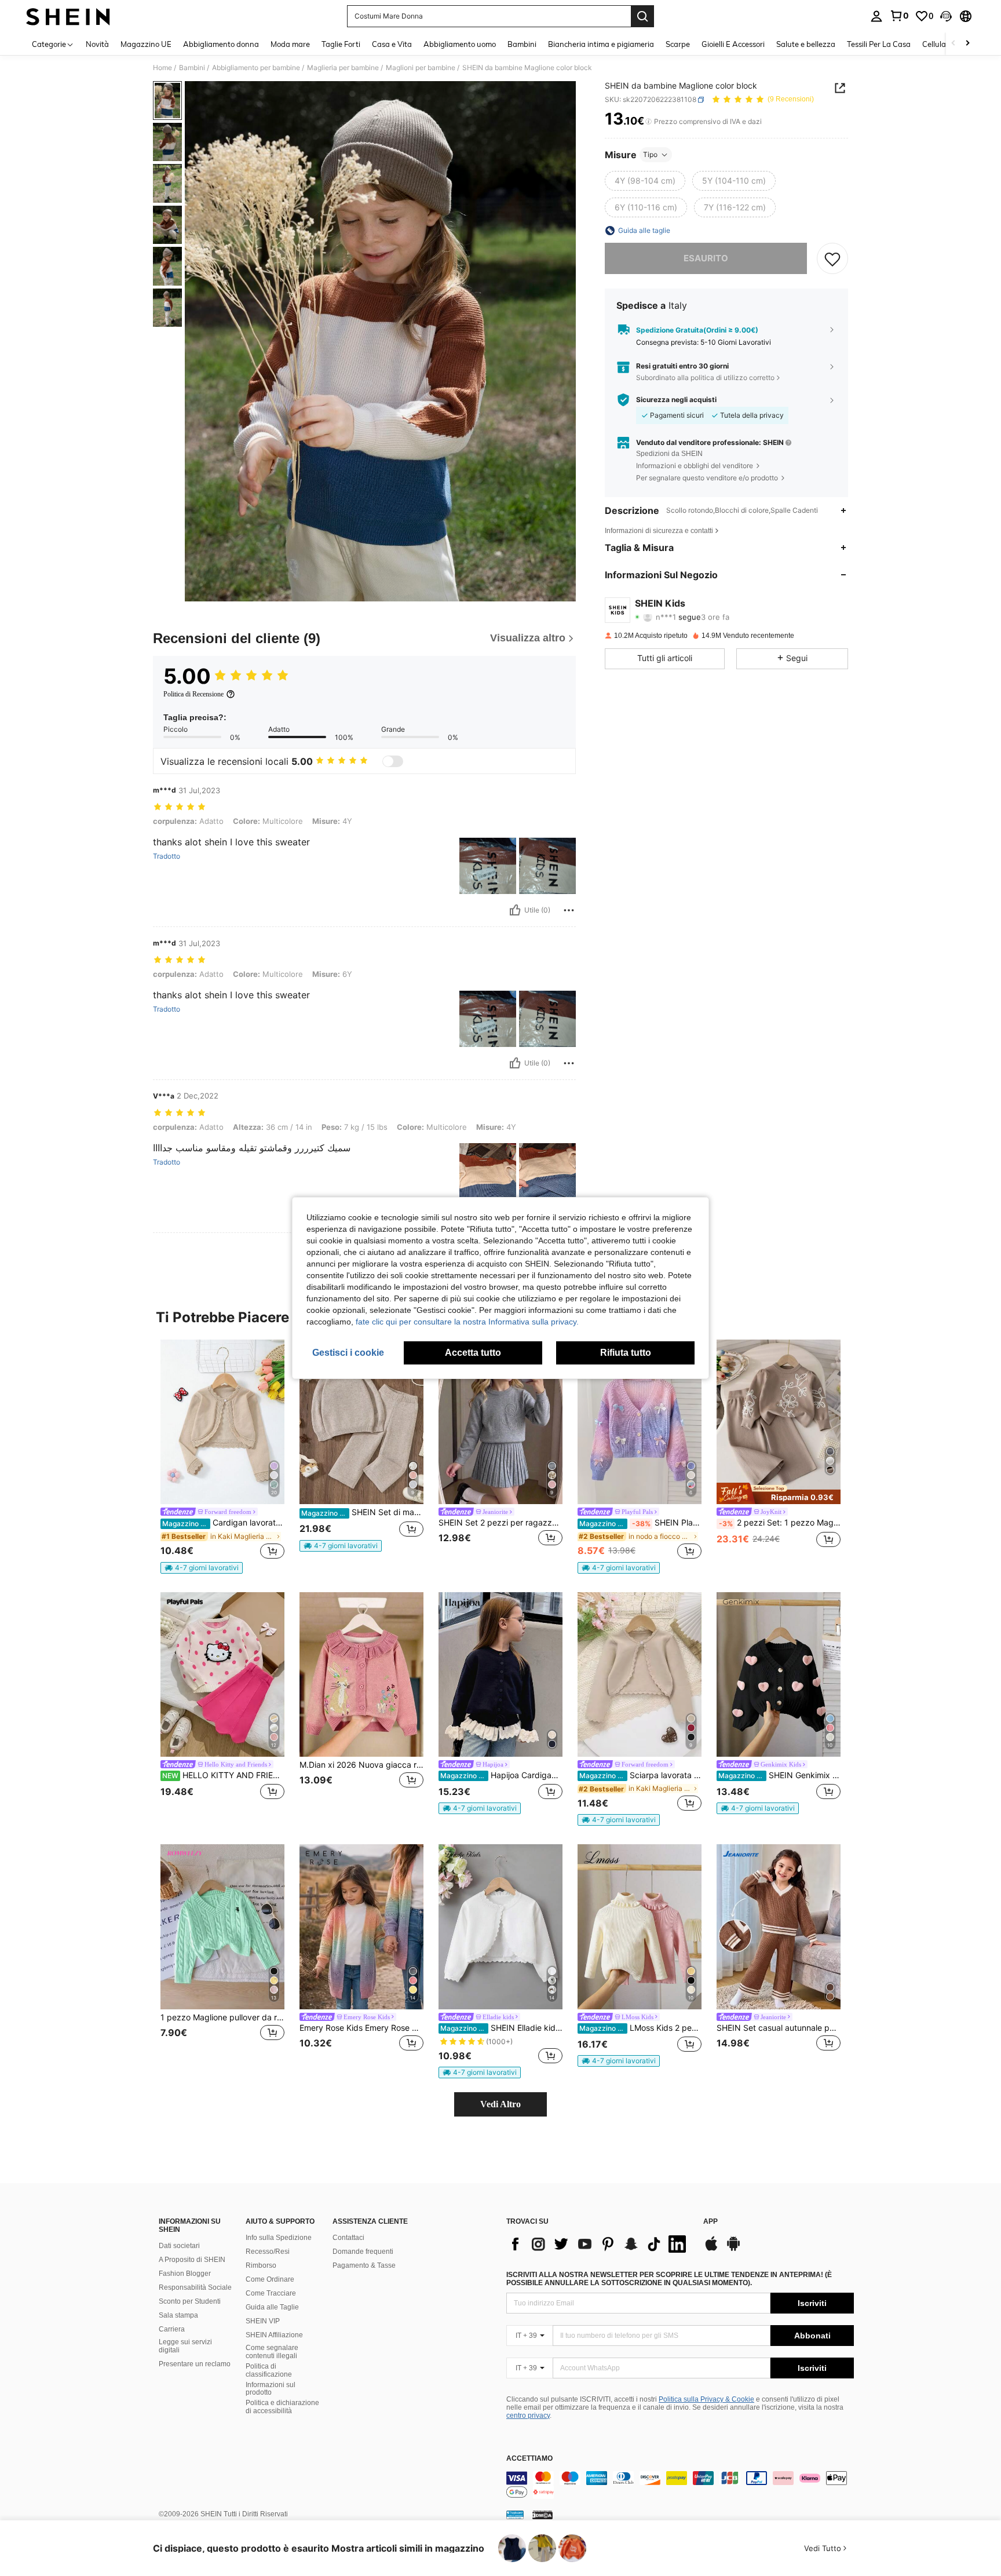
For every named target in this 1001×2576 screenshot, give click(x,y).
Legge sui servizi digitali (185, 2346)
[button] (946, 16)
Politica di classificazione (269, 2370)
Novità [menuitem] (97, 44)
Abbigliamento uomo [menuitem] (460, 44)
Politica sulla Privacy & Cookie (706, 2399)
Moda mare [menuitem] (290, 44)
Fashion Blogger (185, 2274)
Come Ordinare (270, 2279)
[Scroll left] (953, 44)
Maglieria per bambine (343, 68)
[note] (202, 1568)
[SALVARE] (832, 258)
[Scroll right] (967, 44)
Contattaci (348, 2238)
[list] (599, 2244)
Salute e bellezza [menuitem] (806, 44)
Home (162, 68)
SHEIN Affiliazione (274, 2335)
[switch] (393, 761)
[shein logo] (68, 16)
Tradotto (167, 856)
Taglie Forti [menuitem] (341, 44)
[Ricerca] (642, 16)
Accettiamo (529, 2459)
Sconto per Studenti (190, 2301)
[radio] (645, 181)
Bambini (192, 68)
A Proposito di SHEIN (192, 2260)
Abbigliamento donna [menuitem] (221, 44)
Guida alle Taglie (272, 2307)
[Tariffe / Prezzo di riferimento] (649, 122)
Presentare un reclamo (195, 2364)
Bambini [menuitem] (522, 44)
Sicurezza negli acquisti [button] (676, 400)
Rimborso (261, 2265)
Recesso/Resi (268, 2252)
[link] (899, 16)
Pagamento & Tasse (364, 2265)
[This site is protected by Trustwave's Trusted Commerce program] (515, 2515)
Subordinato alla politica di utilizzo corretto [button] (705, 377)
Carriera (172, 2329)
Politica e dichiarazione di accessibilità (282, 2407)
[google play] (733, 2249)
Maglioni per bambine (421, 68)
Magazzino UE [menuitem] (146, 44)
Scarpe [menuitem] (678, 44)
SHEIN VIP (263, 2321)
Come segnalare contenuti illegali (272, 2352)
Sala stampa (178, 2315)
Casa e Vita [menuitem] (392, 44)
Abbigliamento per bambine (256, 68)
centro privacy (528, 2416)
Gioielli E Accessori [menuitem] (733, 44)
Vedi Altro (500, 2104)
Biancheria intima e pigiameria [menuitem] (601, 44)
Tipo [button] (650, 154)
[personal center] (876, 16)
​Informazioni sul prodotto (271, 2389)
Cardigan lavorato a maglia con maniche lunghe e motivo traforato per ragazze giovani (223, 1523)
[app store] (711, 2249)
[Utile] (515, 910)
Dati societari (179, 2246)
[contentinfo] (680, 2485)
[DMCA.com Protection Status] (542, 2515)
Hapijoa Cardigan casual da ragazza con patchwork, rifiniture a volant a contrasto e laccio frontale (501, 1775)
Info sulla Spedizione (279, 2238)
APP (710, 2222)
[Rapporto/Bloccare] (569, 910)
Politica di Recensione (193, 694)
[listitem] (222, 1457)
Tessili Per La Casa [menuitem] (879, 44)
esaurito (706, 258)
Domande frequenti (363, 2252)
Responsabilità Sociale (195, 2287)
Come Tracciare (271, 2293)
